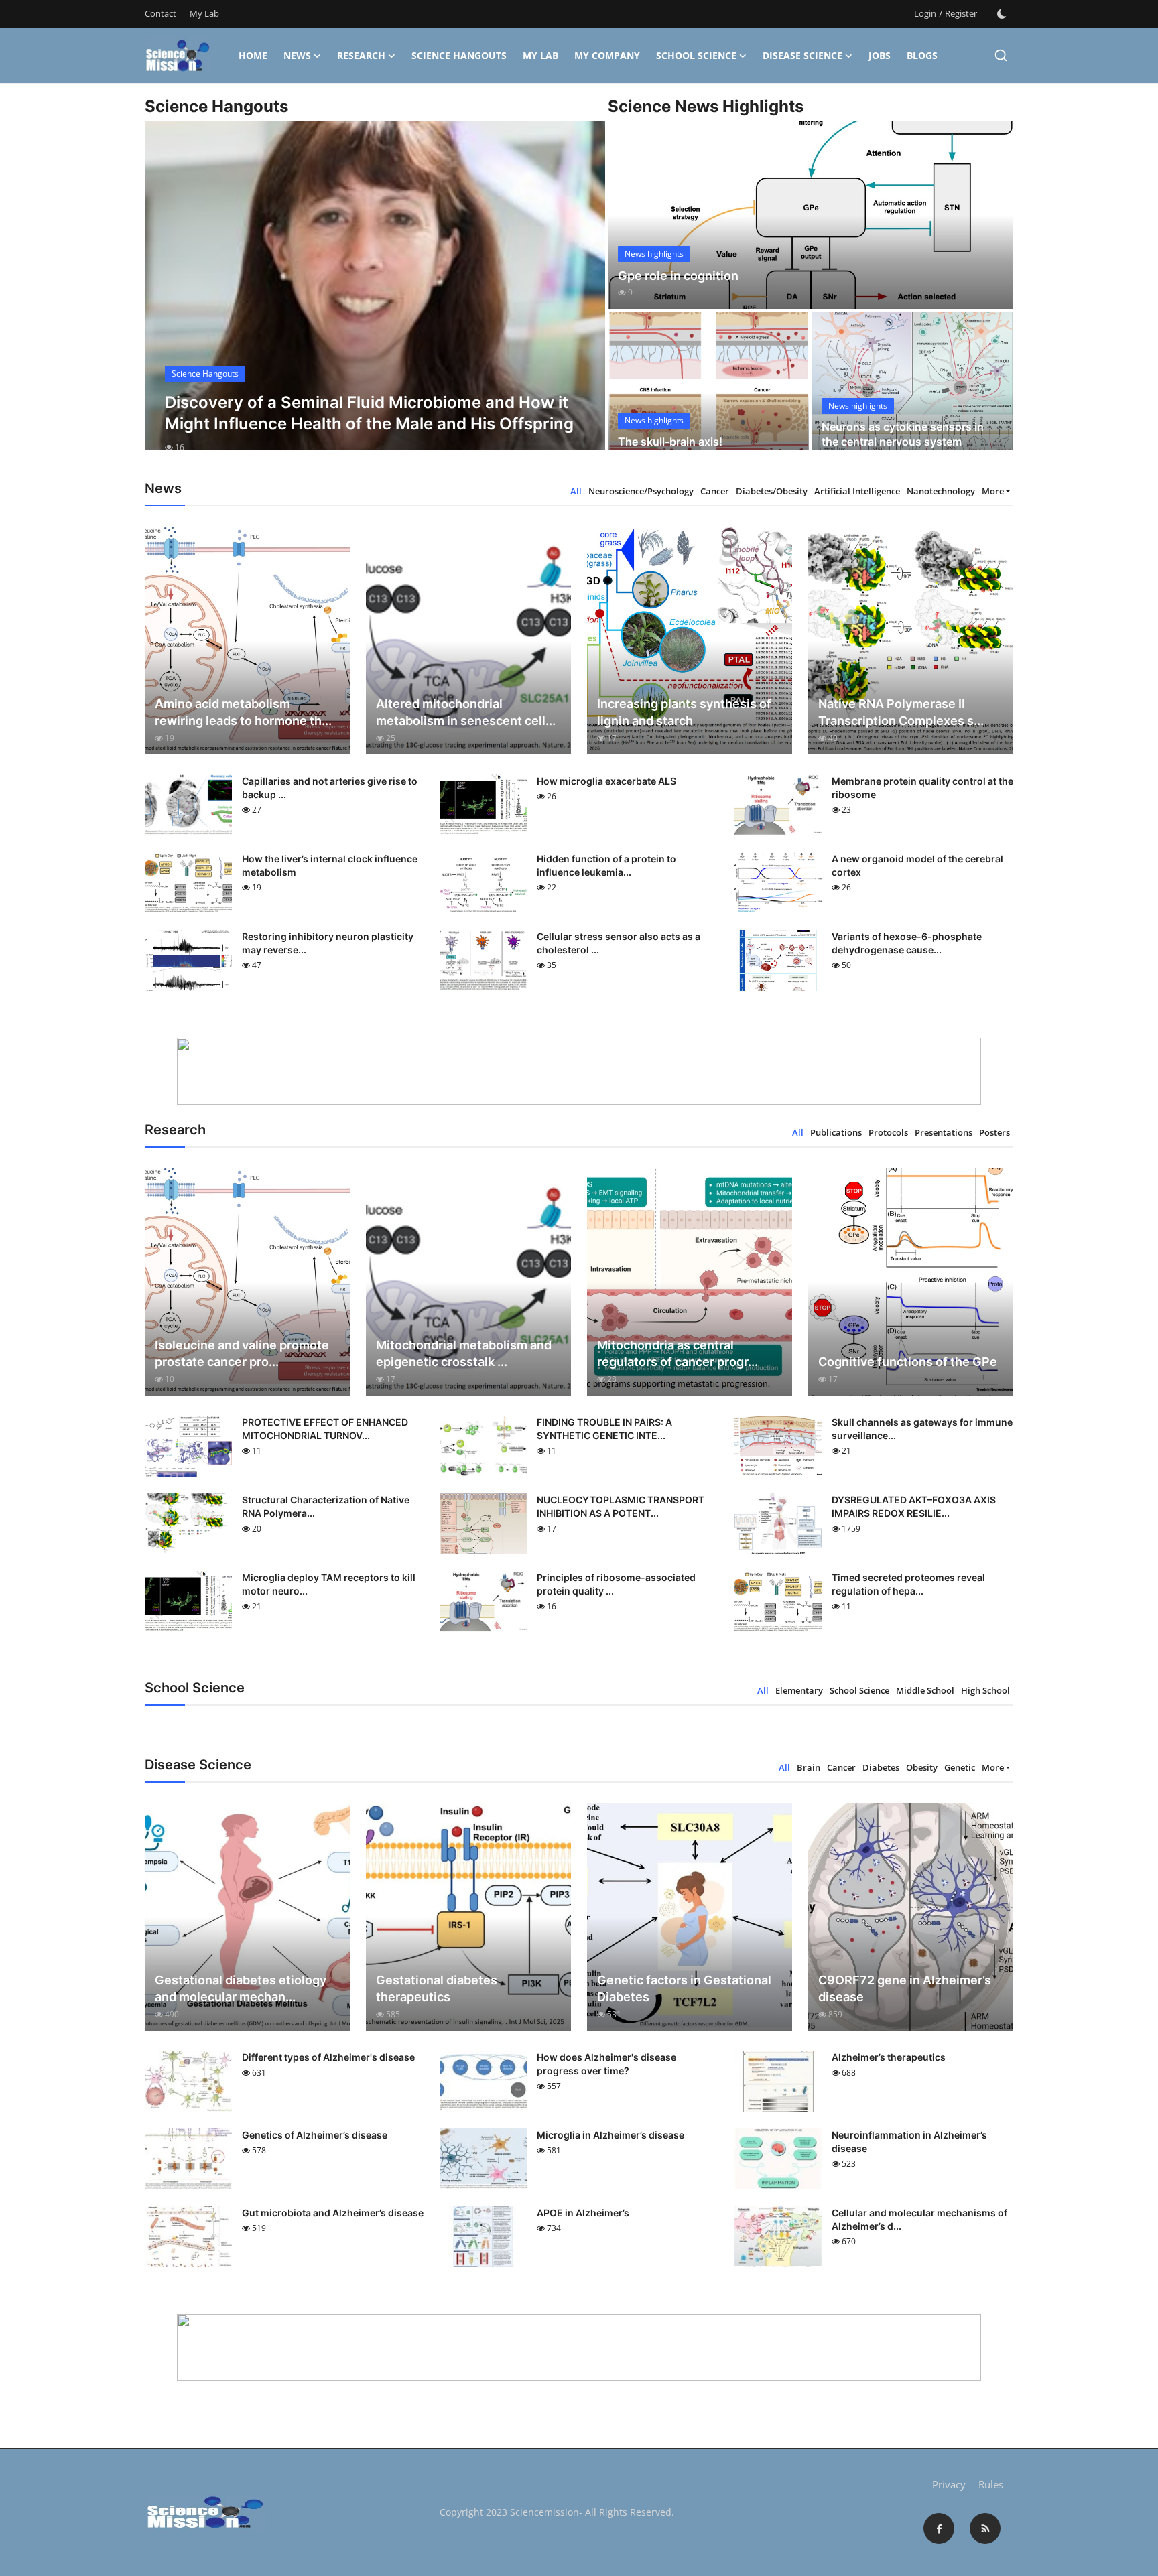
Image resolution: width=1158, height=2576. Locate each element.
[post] (375, 297)
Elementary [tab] (799, 1690)
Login (925, 13)
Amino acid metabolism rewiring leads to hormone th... (243, 712)
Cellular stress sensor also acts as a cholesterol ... (619, 943)
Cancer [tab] (715, 491)
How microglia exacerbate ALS (606, 781)
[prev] (167, 297)
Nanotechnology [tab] (941, 491)
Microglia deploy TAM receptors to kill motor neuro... (329, 1584)
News (297, 55)
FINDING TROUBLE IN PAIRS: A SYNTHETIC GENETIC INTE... (604, 1429)
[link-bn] (579, 1071)
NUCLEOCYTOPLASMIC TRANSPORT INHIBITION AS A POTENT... (621, 1506)
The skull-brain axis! (670, 442)
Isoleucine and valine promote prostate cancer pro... (242, 1353)
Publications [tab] (836, 1132)
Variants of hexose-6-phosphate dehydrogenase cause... (907, 943)
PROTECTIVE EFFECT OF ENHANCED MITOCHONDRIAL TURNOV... (325, 1429)
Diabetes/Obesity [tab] (772, 491)
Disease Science (802, 55)
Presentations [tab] (944, 1132)
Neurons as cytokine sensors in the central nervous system (903, 434)
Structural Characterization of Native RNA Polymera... (326, 1506)
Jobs (880, 55)
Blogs (922, 55)
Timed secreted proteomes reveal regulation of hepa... (908, 1584)
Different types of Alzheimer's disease (328, 2057)
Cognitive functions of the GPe (908, 1362)
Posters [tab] (994, 1132)
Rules (991, 2484)
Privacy (949, 2484)
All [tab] (576, 491)
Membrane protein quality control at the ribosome (922, 788)
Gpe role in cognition (678, 276)
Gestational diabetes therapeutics (437, 1988)
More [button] (993, 491)
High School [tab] (985, 1690)
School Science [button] (696, 55)
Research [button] (361, 55)
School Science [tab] (859, 1690)
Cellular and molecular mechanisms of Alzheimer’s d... (919, 2219)
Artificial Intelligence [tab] (857, 491)
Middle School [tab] (925, 1690)
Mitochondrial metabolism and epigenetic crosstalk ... (464, 1353)
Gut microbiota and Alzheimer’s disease (333, 2213)
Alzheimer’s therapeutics (889, 2057)
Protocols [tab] (888, 1132)
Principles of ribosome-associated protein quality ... (616, 1584)
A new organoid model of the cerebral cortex (917, 865)
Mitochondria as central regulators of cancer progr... (678, 1353)
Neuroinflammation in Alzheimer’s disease (909, 2142)
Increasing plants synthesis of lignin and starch (684, 712)
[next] (583, 297)
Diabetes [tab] (881, 1767)
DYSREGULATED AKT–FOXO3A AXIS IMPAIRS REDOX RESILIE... (914, 1506)
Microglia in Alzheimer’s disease (610, 2135)
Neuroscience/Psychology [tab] (641, 491)
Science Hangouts (459, 55)
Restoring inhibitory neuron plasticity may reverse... (328, 943)
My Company (607, 55)
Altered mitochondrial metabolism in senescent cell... (466, 712)
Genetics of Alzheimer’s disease (315, 2135)
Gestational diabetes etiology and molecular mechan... (241, 1988)
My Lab (204, 13)
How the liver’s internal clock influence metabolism (330, 865)
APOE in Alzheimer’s (583, 2213)
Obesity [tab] (922, 1767)
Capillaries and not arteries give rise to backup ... (330, 788)
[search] (1001, 55)
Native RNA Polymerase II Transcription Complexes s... (901, 712)
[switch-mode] (1002, 14)
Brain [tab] (809, 1767)
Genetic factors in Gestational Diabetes (684, 1988)
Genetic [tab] (960, 1767)
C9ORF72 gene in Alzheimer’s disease (905, 1988)
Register (961, 13)
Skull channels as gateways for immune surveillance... (922, 1429)
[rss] (985, 2528)
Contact (160, 13)
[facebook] (939, 2528)
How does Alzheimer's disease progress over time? (606, 2064)
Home (253, 55)
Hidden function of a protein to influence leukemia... (606, 865)
